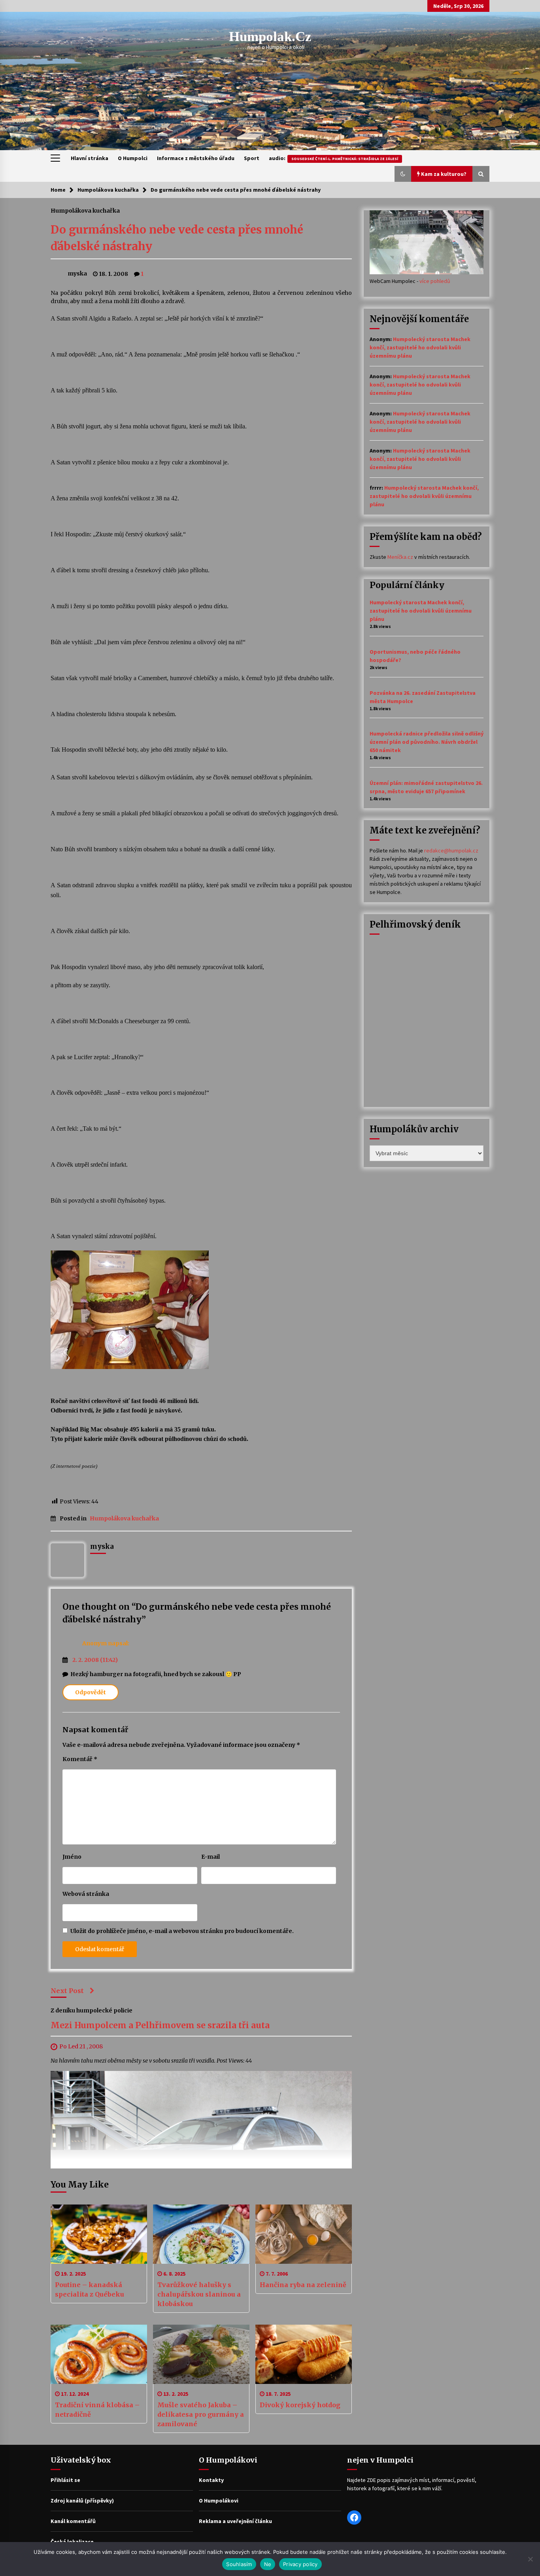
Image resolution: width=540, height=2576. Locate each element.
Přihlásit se (65, 2480)
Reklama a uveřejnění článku (235, 2521)
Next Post (67, 1991)
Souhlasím (239, 2564)
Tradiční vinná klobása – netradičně (97, 2410)
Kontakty (211, 2480)
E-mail (211, 1857)
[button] (403, 174)
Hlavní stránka (90, 158)
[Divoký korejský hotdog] (304, 2354)
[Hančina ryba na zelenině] (304, 2234)
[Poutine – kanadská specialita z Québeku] (99, 2234)
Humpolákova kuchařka (85, 210)
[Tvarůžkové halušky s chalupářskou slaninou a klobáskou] (201, 2234)
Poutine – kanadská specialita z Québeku (90, 2289)
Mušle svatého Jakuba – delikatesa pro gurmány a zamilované (201, 2414)
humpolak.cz (270, 37)
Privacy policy (300, 2564)
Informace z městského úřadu (196, 158)
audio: (333, 158)
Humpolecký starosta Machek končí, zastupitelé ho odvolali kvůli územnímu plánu (420, 347)
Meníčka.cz (400, 557)
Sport (252, 158)
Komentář (80, 1759)
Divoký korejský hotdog (300, 2405)
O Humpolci (133, 158)
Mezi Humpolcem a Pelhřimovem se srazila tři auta (160, 2026)
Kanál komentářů (73, 2521)
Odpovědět (91, 1692)
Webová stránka (86, 1894)
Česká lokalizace (72, 2542)
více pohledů (435, 281)
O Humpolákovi (219, 2501)
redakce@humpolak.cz (451, 850)
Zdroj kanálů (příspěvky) (82, 2501)
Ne (268, 2564)
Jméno (72, 1857)
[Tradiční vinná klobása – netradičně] (99, 2354)
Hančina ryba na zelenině (303, 2285)
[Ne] (530, 2559)
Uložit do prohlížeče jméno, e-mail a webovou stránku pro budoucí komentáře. (182, 1931)
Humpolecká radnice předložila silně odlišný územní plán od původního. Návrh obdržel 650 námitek (427, 742)
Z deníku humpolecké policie (92, 2010)
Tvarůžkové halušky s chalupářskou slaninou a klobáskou (199, 2294)
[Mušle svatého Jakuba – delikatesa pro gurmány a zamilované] (201, 2354)
